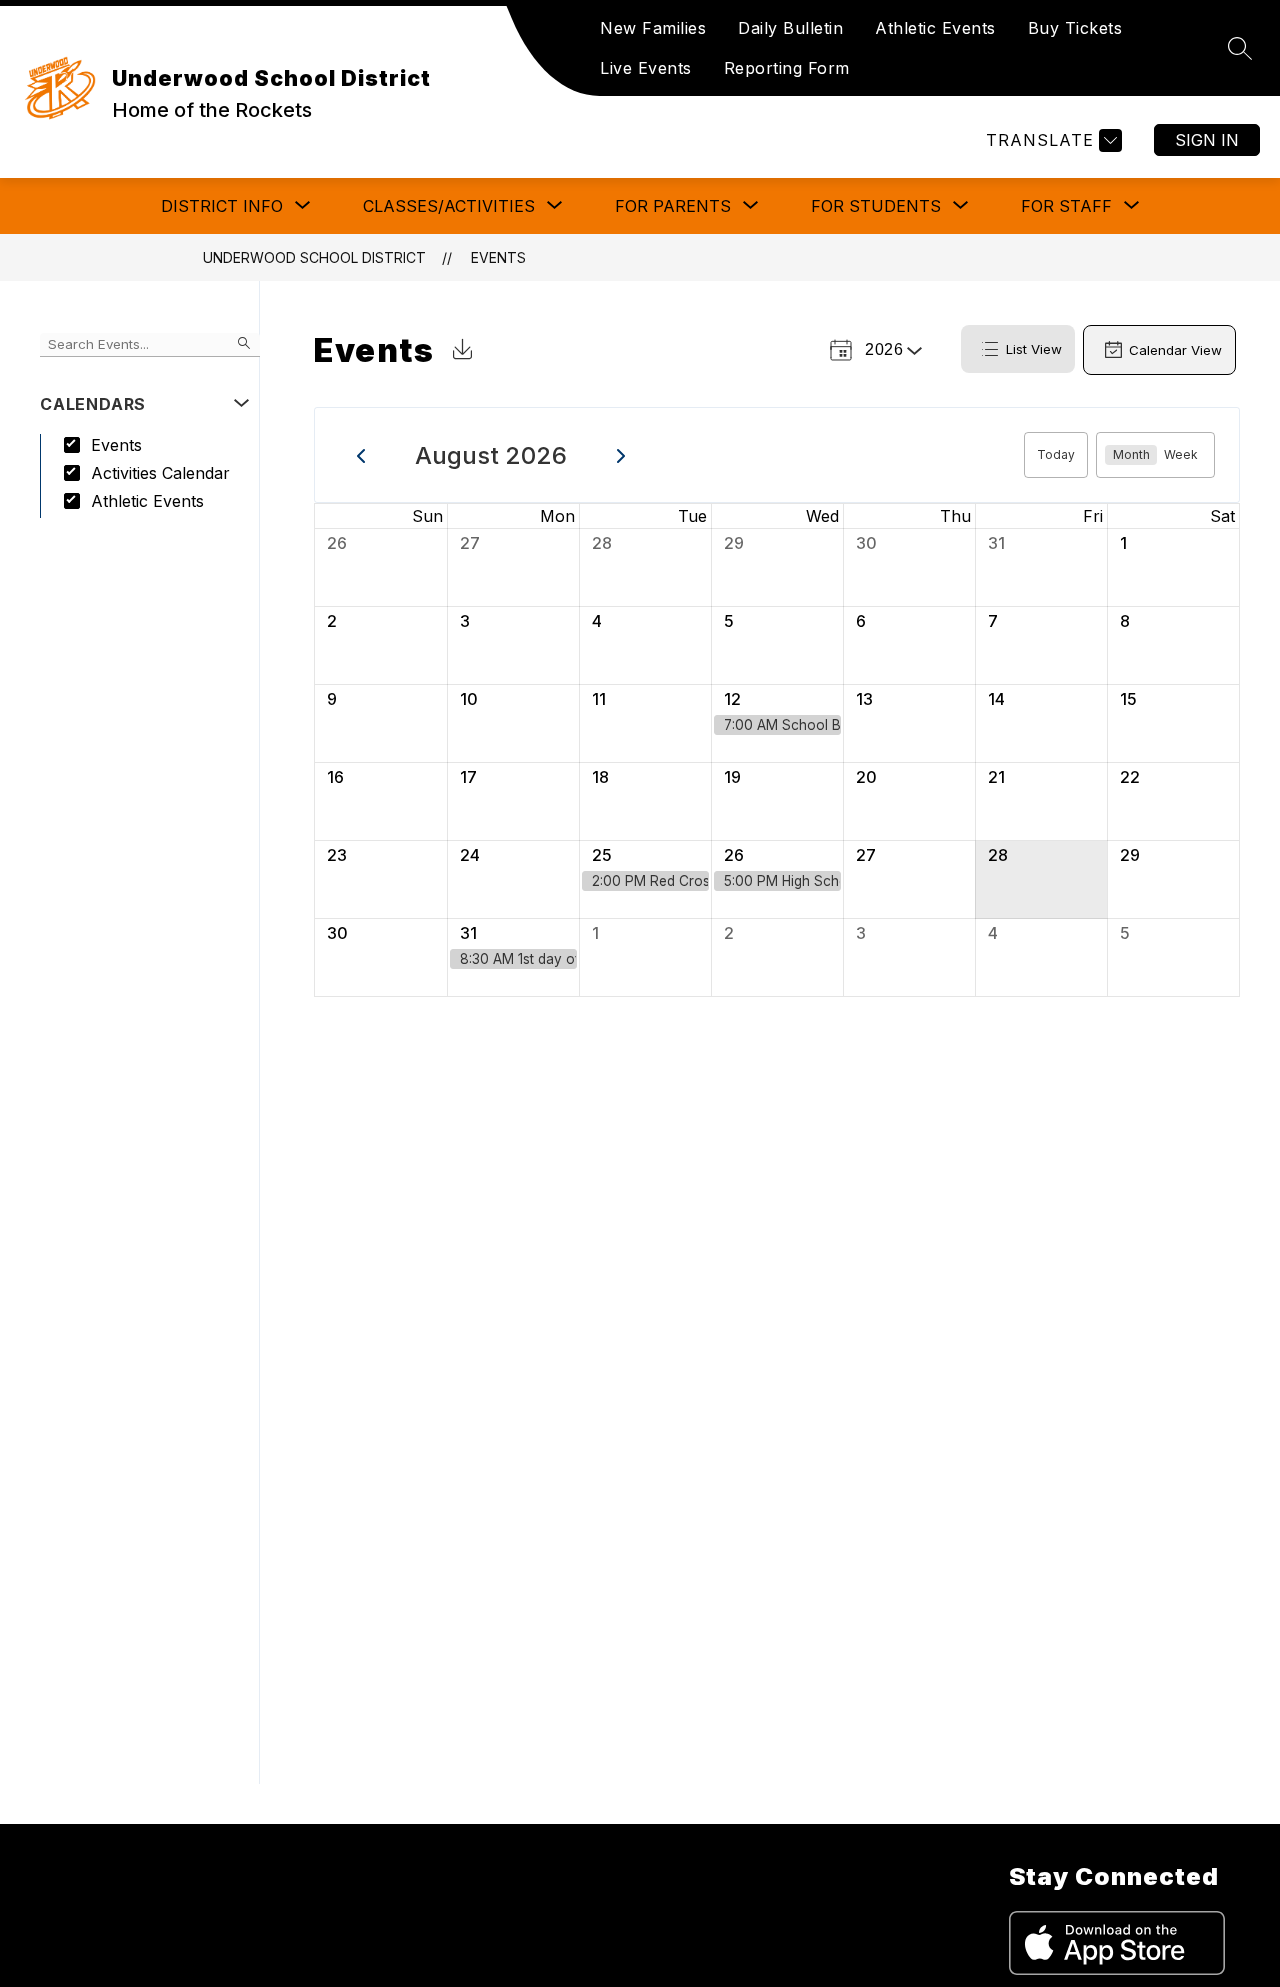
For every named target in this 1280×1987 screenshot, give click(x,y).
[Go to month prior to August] (361, 455)
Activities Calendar (160, 473)
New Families (653, 28)
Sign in (1207, 140)
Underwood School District (314, 257)
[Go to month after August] (621, 455)
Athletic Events (935, 28)
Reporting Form (787, 68)
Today (1056, 454)
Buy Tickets (1075, 28)
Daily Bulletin (790, 28)
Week (1181, 454)
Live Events (646, 68)
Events (498, 257)
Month (1131, 454)
